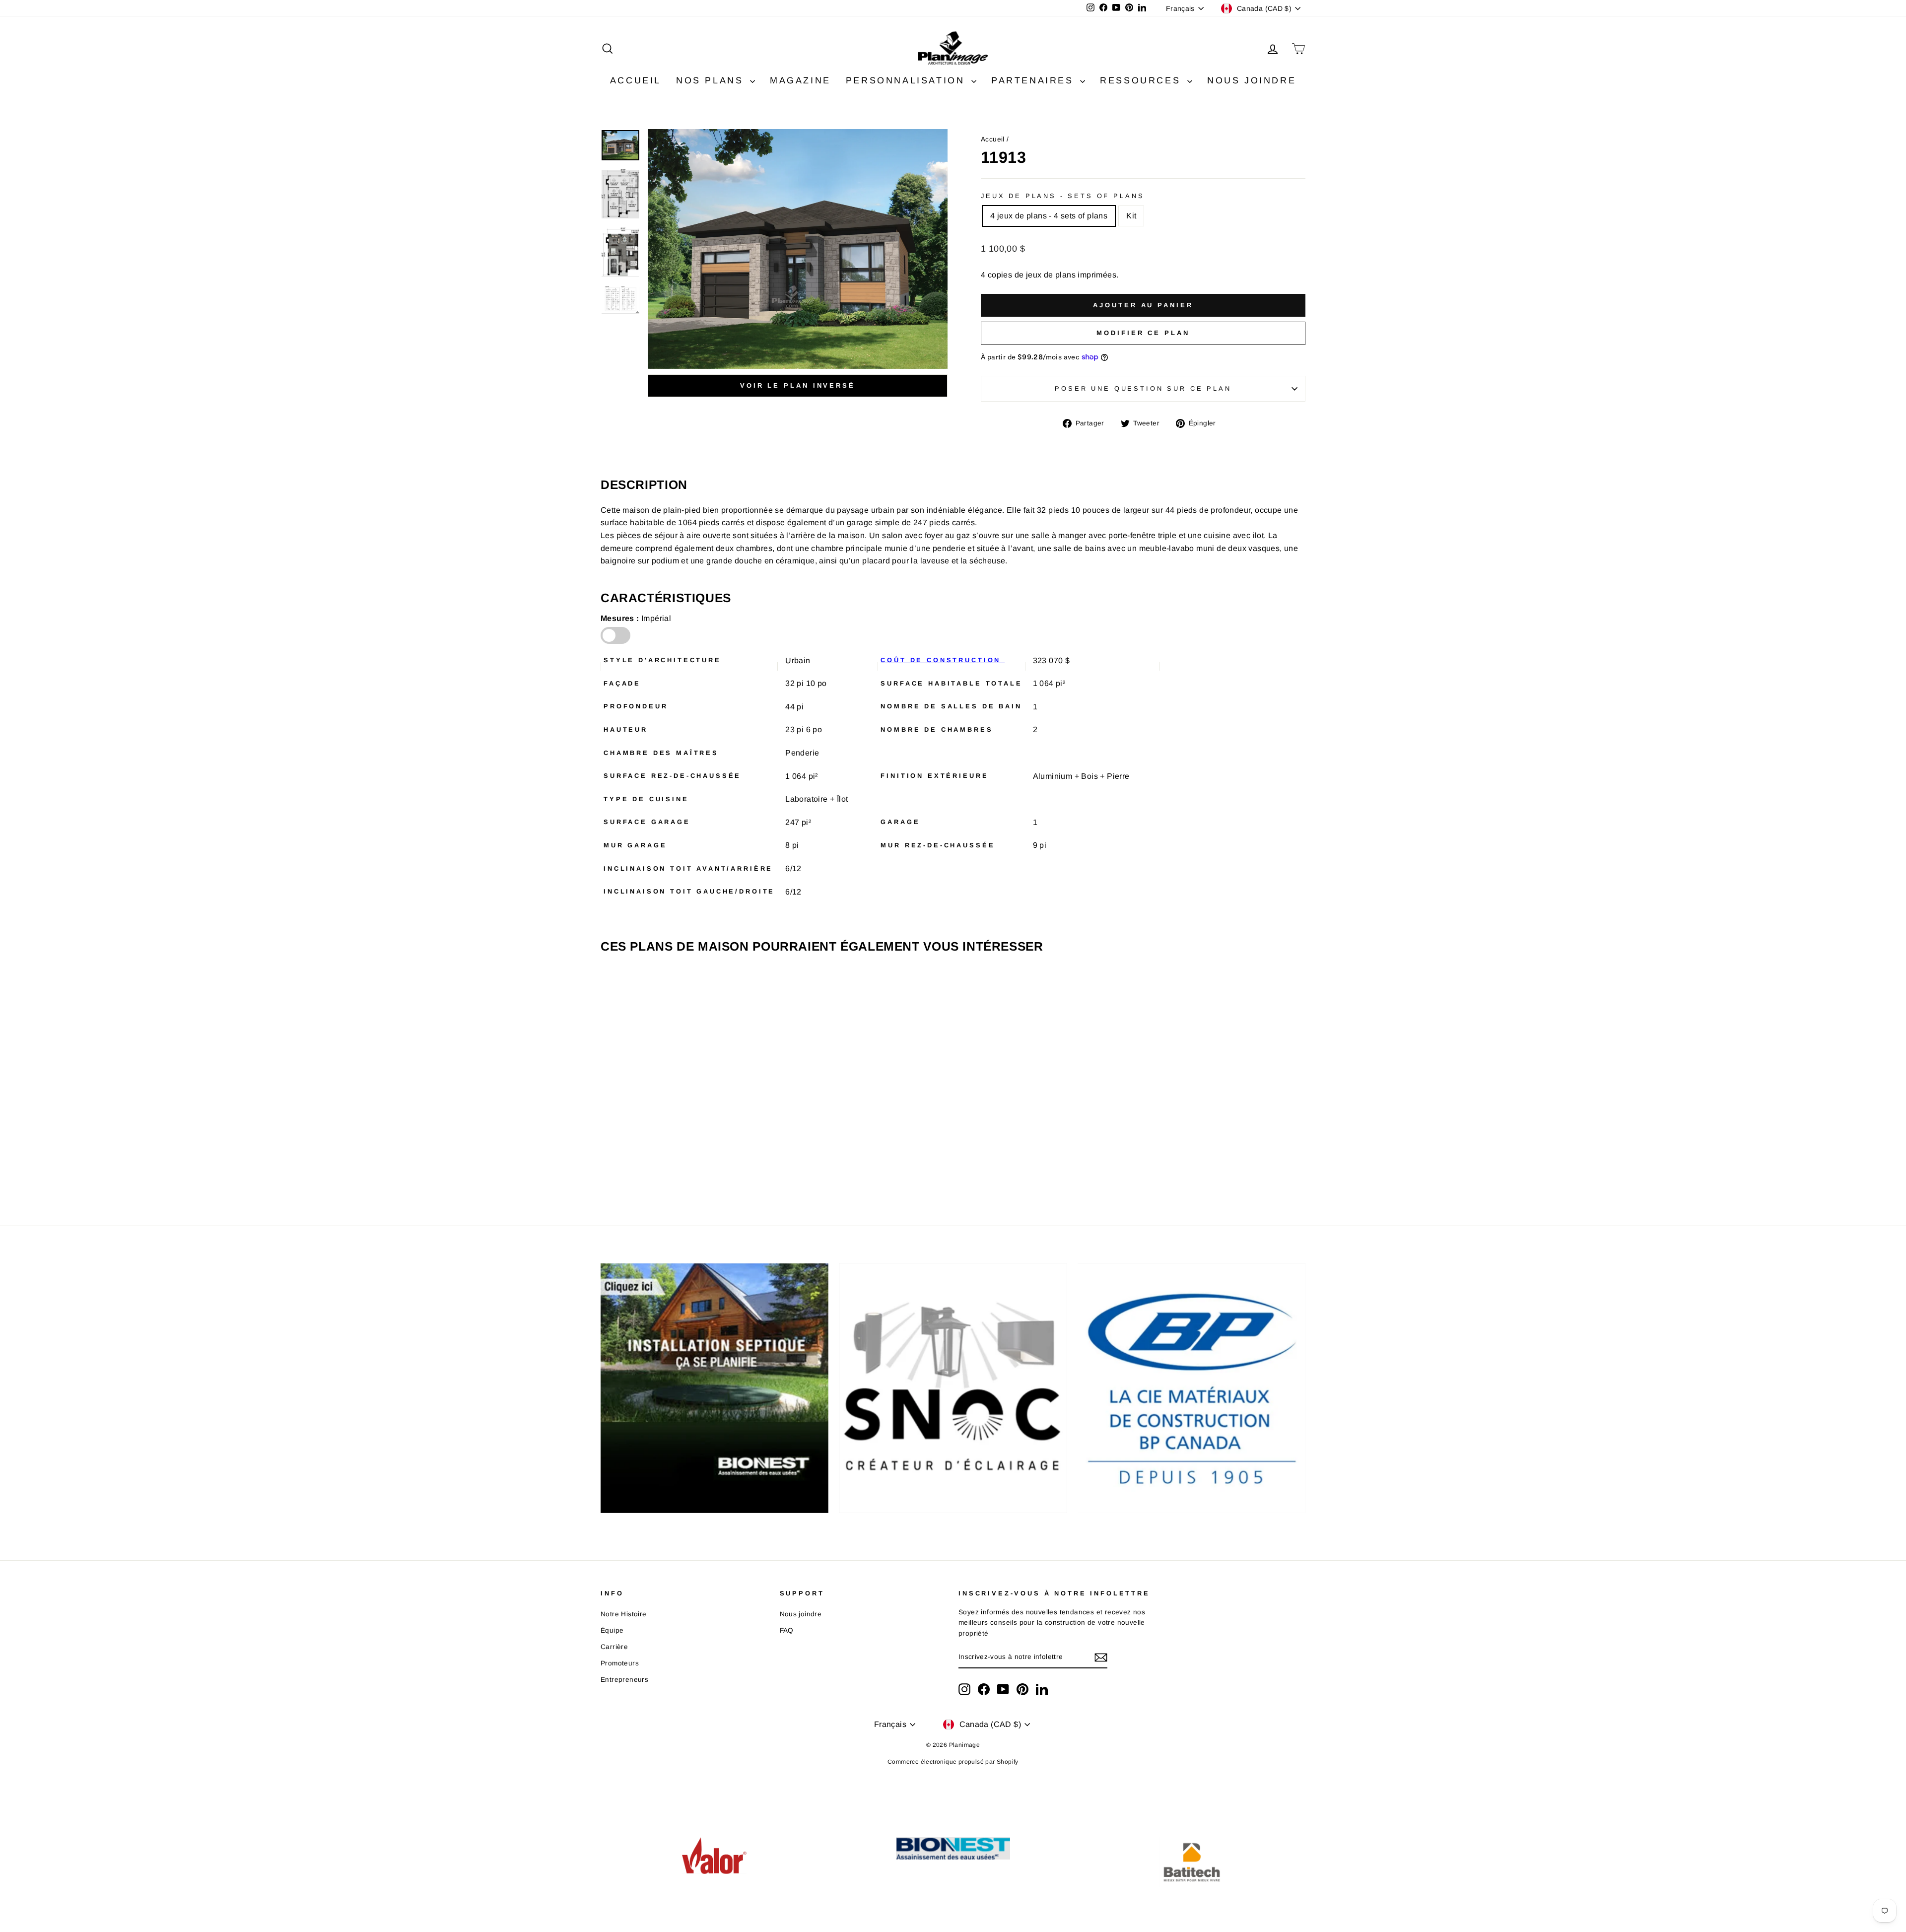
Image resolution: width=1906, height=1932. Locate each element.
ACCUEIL (636, 80)
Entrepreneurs (624, 1680)
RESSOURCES (1142, 80)
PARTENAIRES (1034, 80)
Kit (1131, 216)
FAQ (787, 1630)
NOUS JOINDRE (1252, 80)
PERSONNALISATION (907, 80)
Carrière (614, 1647)
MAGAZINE (800, 80)
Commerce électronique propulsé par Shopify (953, 1762)
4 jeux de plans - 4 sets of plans (1049, 216)
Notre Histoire (624, 1614)
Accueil (993, 139)
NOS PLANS (712, 80)
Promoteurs (620, 1663)
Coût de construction (943, 660)
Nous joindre (801, 1614)
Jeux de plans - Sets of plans (1062, 196)
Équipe (612, 1630)
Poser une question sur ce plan (1143, 388)
